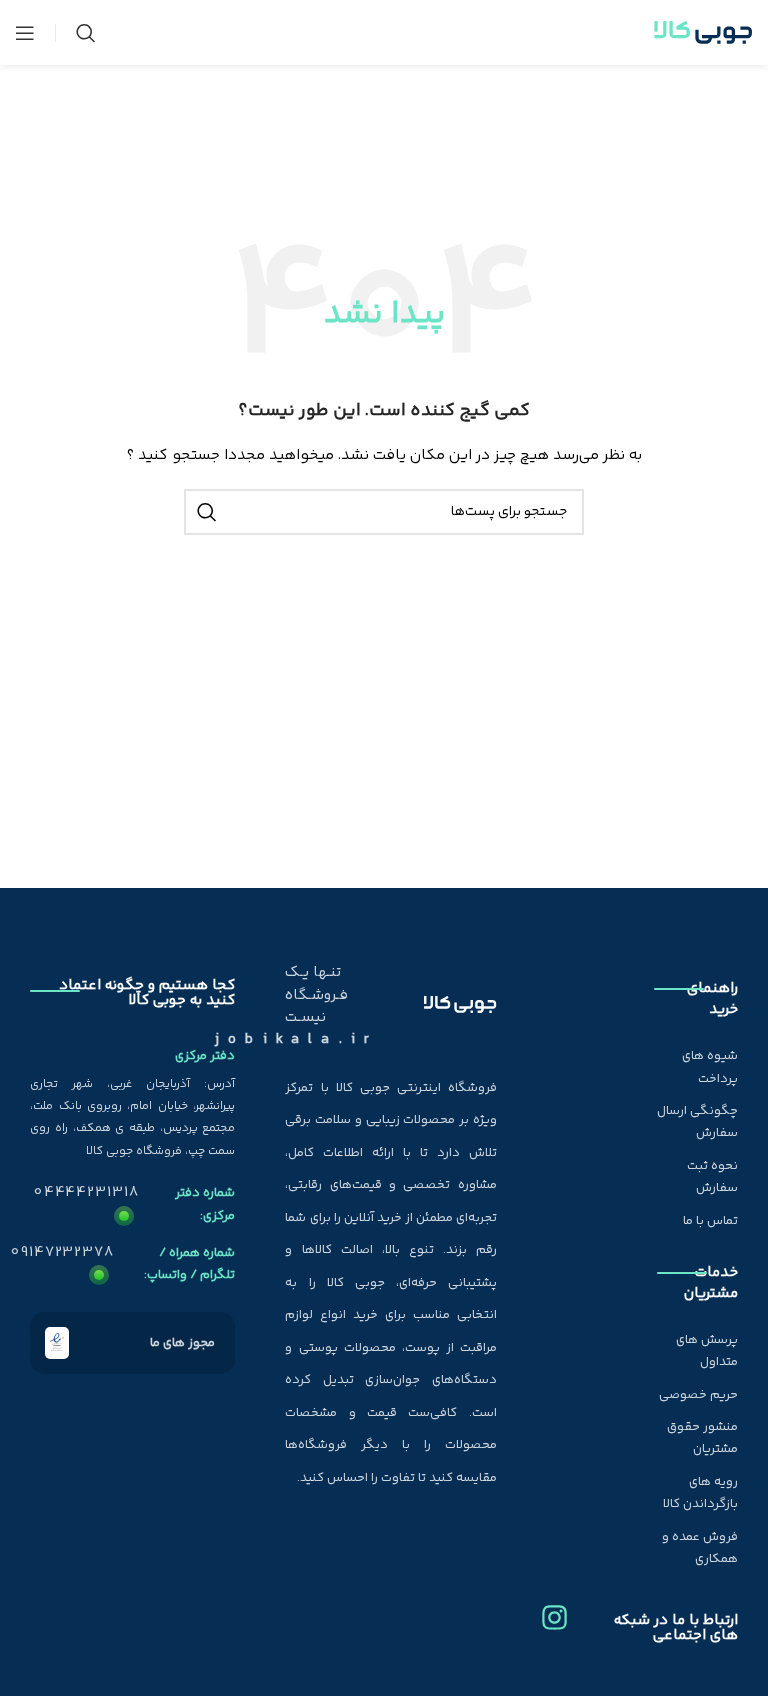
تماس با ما (710, 1221)
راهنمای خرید (712, 999)
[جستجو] (86, 33)
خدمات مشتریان (711, 1283)
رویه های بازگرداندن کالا (700, 1493)
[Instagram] (554, 1610)
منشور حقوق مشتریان (702, 1438)
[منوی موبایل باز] (25, 33)
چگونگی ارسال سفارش (697, 1122)
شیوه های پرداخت (710, 1067)
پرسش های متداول (707, 1351)
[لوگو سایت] (703, 33)
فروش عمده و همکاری (700, 1548)
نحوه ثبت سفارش (712, 1177)
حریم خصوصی (698, 1395)
